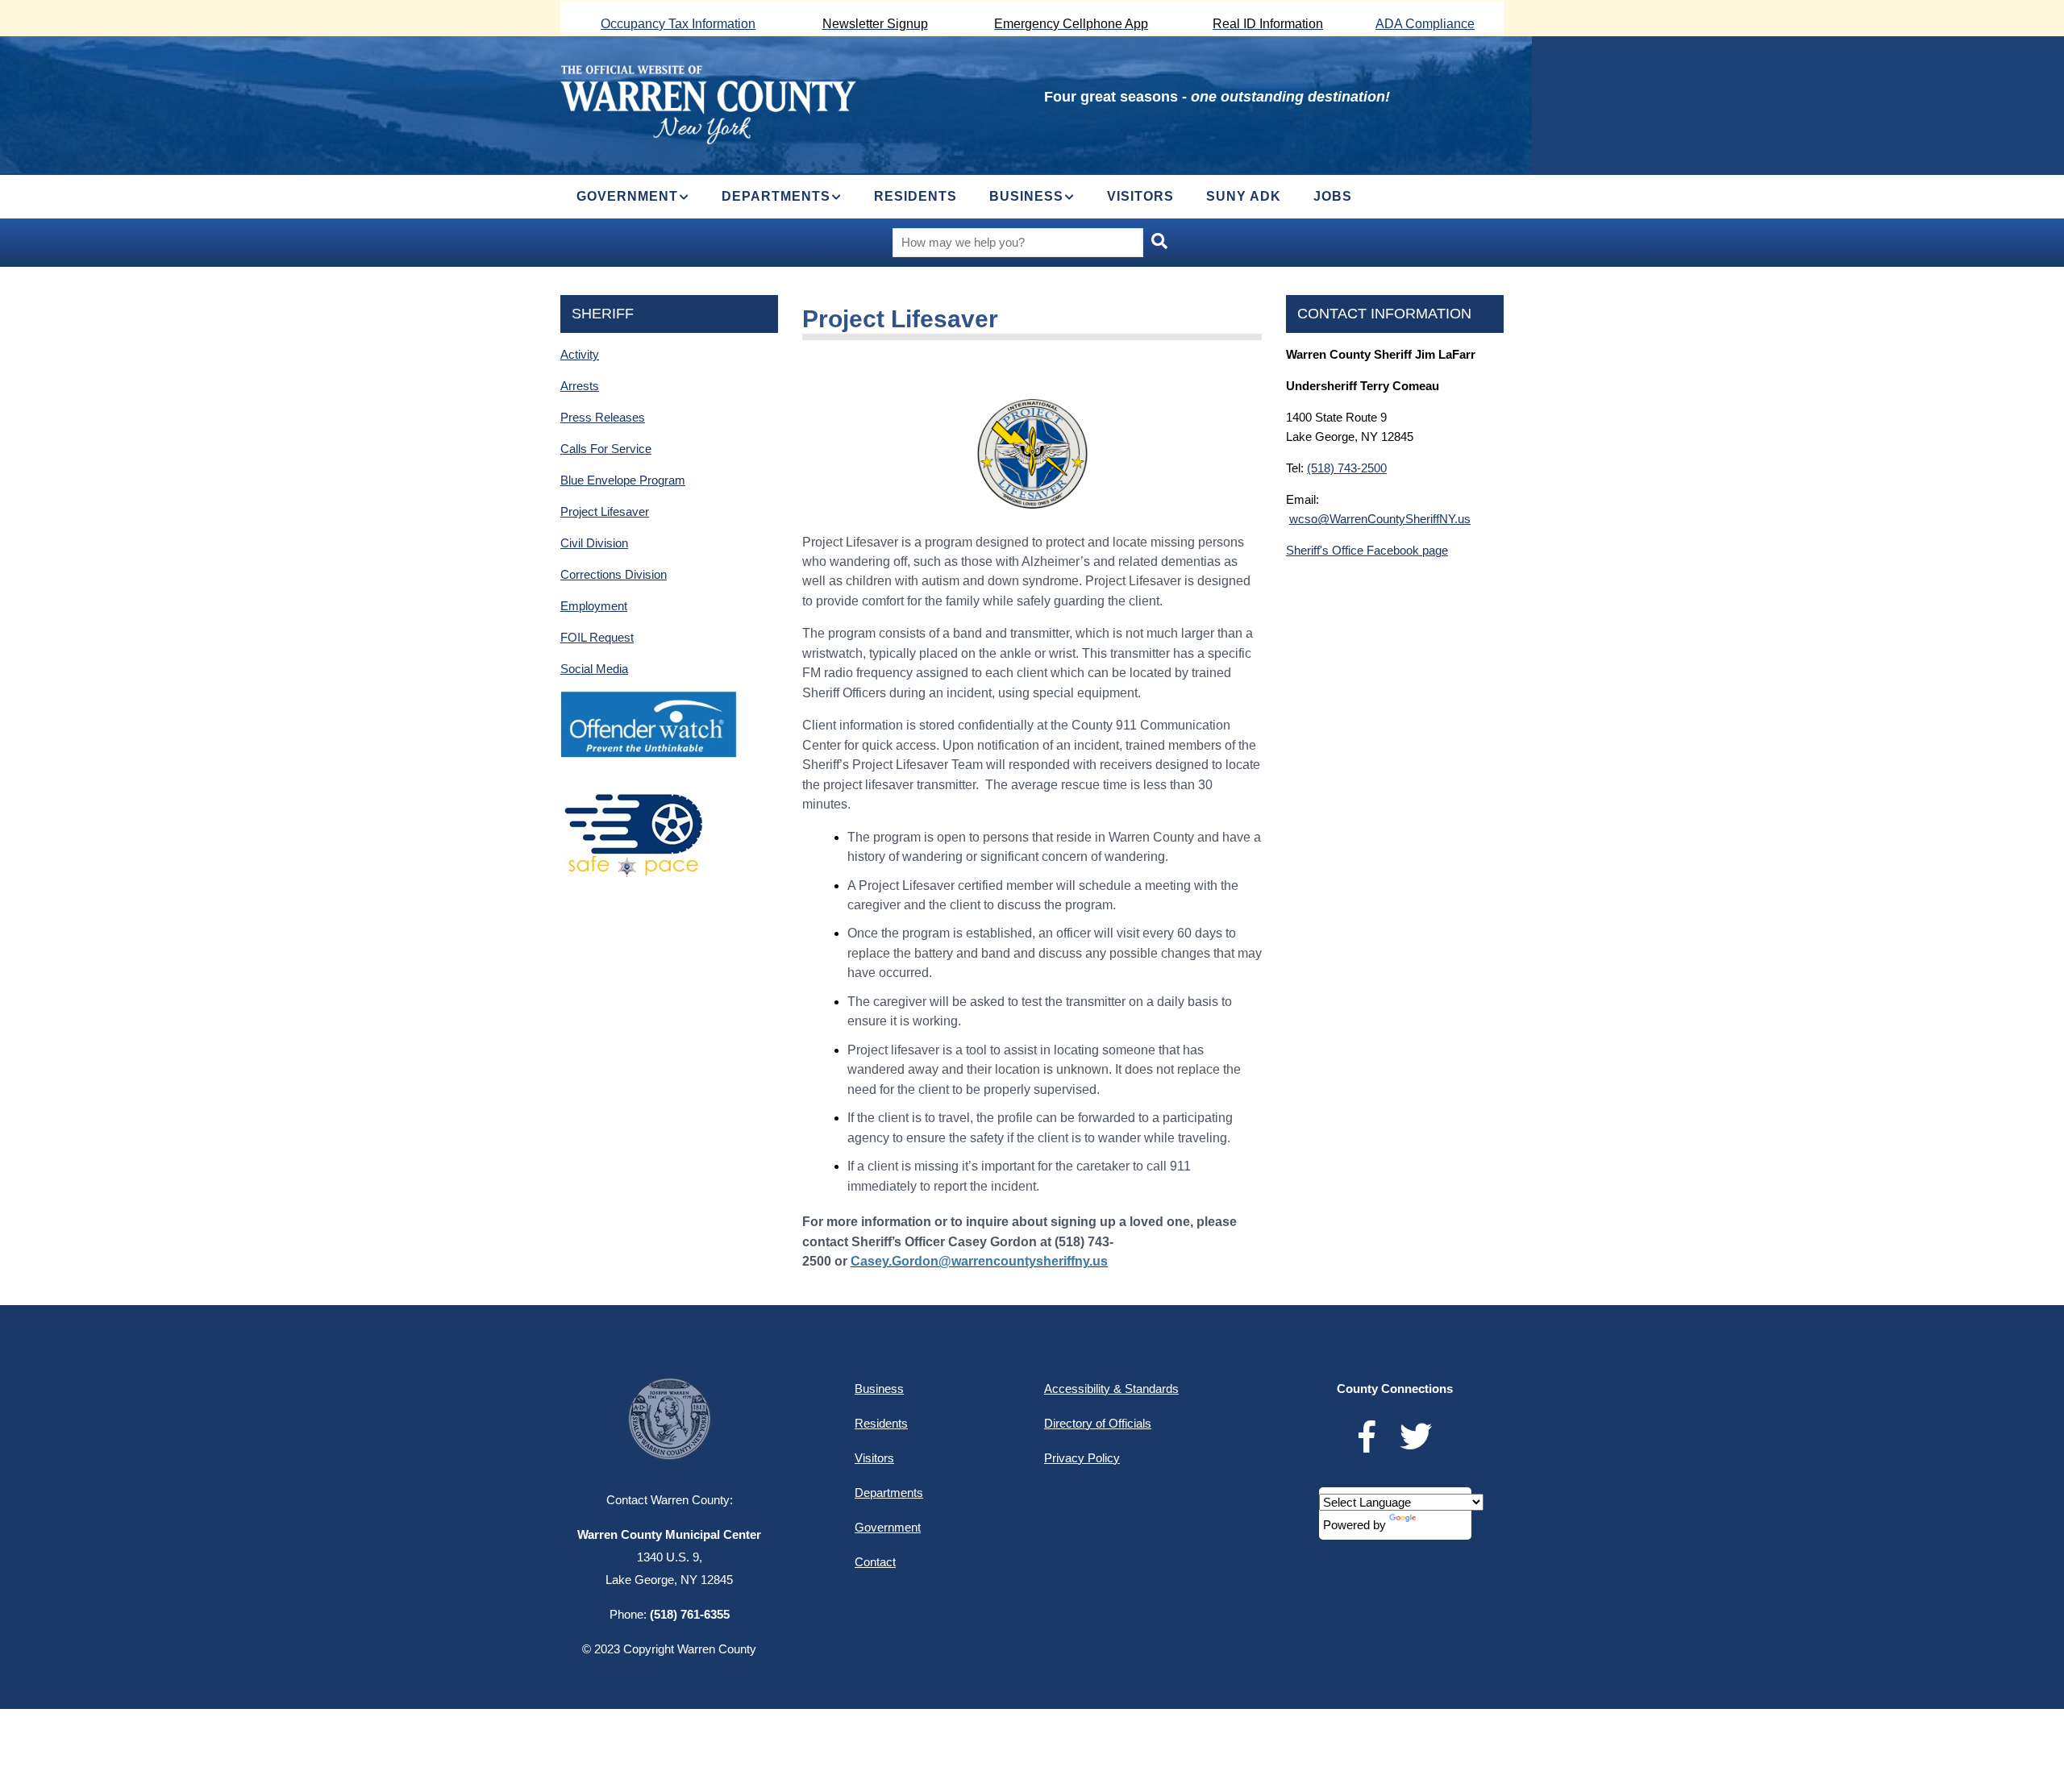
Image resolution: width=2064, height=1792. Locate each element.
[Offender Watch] (649, 700)
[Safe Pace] (632, 795)
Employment (594, 606)
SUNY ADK (1244, 196)
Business (879, 1389)
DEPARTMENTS (776, 196)
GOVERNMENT (627, 196)
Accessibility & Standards (1111, 1389)
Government (888, 1527)
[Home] (708, 103)
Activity (580, 354)
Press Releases (603, 417)
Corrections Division (614, 574)
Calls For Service (606, 449)
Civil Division (594, 543)
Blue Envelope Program (623, 480)
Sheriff (603, 314)
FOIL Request (597, 637)
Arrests (580, 386)
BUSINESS (1026, 196)
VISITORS (1140, 196)
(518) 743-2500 (1347, 468)
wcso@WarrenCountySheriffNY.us (1380, 519)
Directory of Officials (1098, 1423)
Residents (881, 1423)
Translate (1443, 1525)
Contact (875, 1562)
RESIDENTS (915, 196)
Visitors (874, 1458)
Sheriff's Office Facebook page (1367, 550)
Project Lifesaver (605, 511)
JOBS (1333, 196)
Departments (889, 1493)
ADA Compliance (1425, 24)
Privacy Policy (1082, 1458)
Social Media (594, 669)
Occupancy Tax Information (678, 24)
